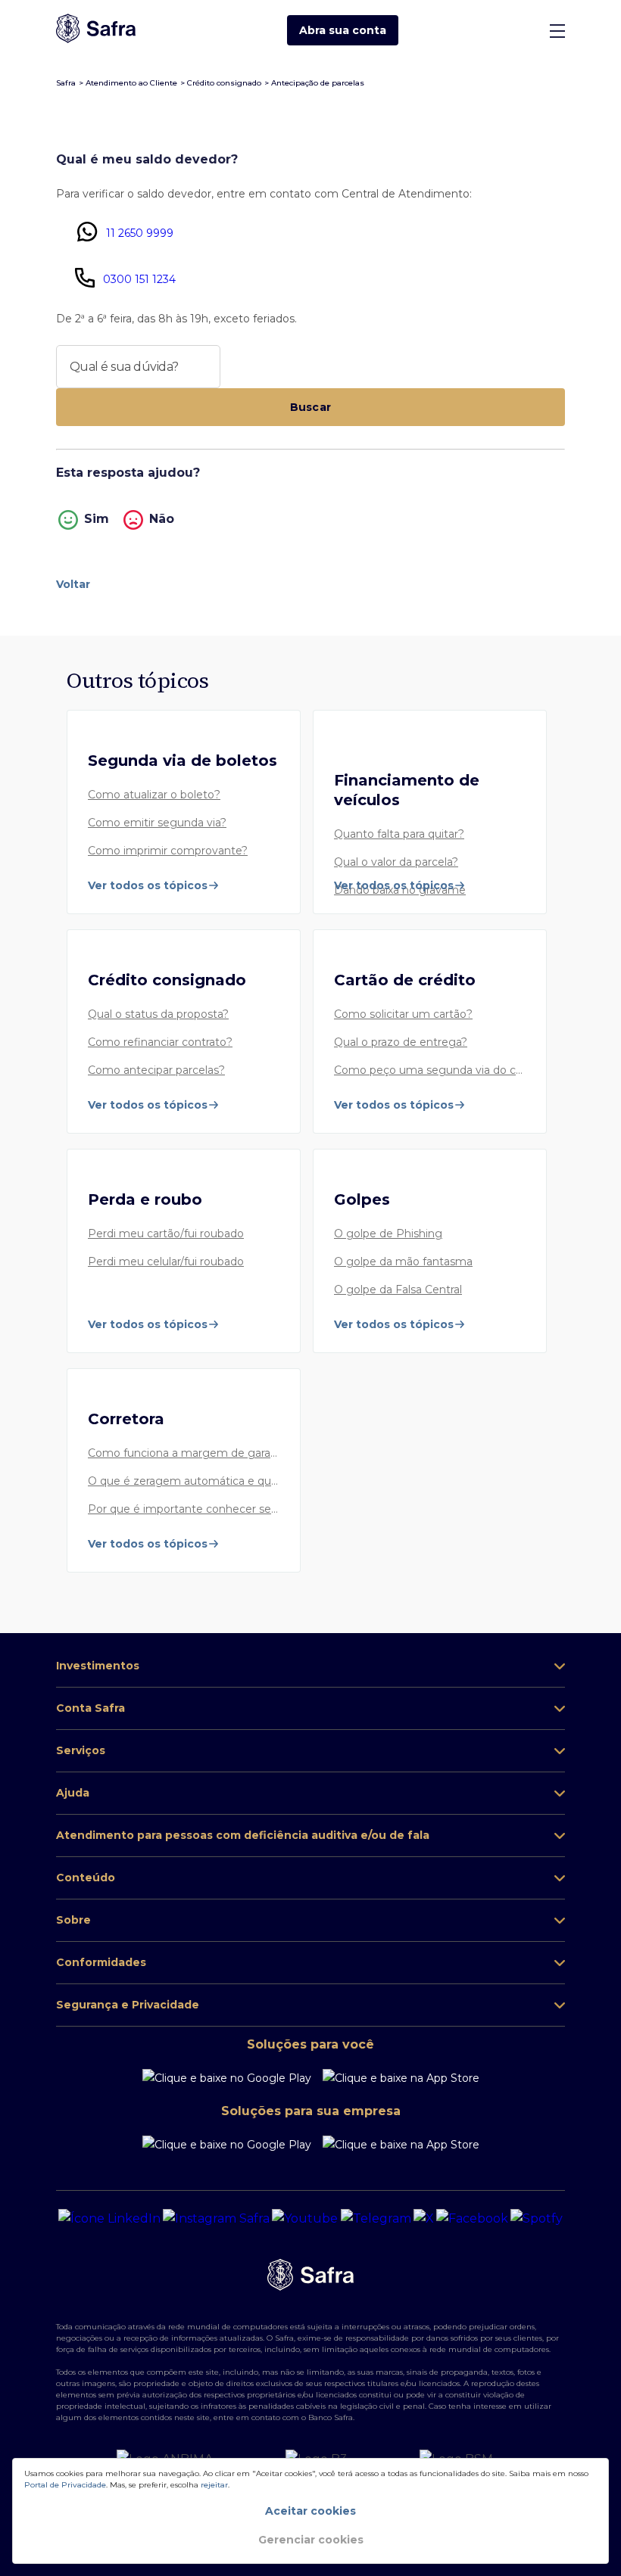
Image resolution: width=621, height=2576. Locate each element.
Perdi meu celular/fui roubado (166, 1262)
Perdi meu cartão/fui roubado (166, 1234)
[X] (424, 2219)
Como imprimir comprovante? (168, 851)
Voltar (73, 584)
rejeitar (214, 2485)
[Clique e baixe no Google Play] (227, 2078)
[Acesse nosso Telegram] (376, 2219)
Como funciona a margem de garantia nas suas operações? (184, 1454)
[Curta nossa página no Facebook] (472, 2219)
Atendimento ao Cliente (131, 83)
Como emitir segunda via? (157, 823)
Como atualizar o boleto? (154, 795)
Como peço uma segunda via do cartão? (430, 1071)
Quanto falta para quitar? (399, 835)
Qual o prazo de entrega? (401, 1043)
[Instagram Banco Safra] (216, 2219)
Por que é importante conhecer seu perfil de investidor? (184, 1510)
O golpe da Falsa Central (398, 1290)
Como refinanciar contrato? (160, 1043)
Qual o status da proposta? (158, 1015)
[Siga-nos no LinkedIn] (109, 2219)
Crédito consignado (224, 83)
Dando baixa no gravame (400, 891)
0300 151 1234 (139, 279)
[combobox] (138, 367)
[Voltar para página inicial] (96, 30)
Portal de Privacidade (65, 2485)
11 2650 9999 (140, 233)
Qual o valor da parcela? (396, 863)
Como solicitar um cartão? (403, 1015)
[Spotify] (537, 2219)
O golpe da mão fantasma (403, 1262)
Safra (66, 83)
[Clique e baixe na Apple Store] (401, 2078)
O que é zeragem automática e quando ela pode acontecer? (184, 1482)
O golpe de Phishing (388, 1234)
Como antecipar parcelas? (156, 1071)
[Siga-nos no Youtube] (305, 2219)
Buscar (310, 407)
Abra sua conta (343, 30)
